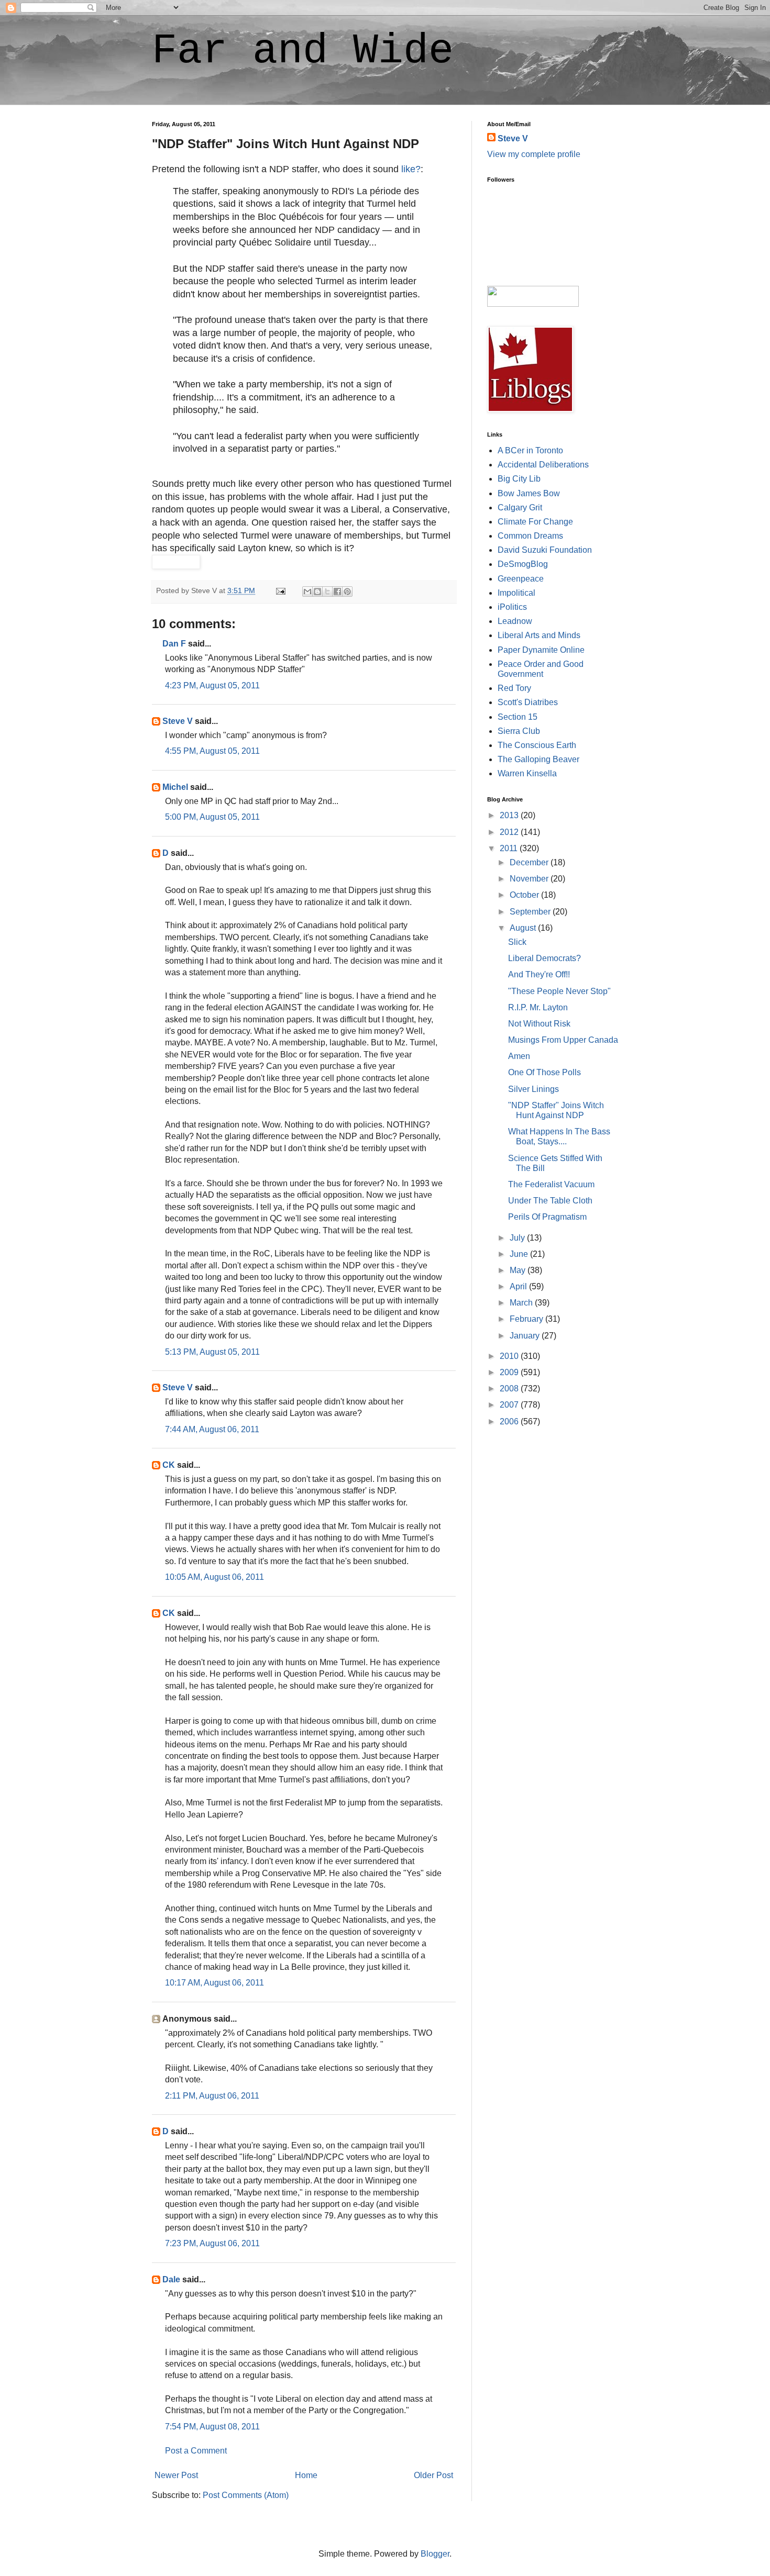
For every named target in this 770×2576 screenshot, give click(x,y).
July (518, 1238)
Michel (175, 787)
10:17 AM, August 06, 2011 (214, 1983)
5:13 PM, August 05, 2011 (212, 1352)
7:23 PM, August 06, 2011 (212, 2243)
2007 (510, 1405)
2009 (510, 1372)
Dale (171, 2279)
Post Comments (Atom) (246, 2495)
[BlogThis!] (317, 592)
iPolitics (512, 607)
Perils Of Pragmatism (547, 1217)
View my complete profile (534, 154)
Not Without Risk (539, 1024)
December (530, 862)
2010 (510, 1356)
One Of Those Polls (544, 1072)
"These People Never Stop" (559, 991)
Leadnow (515, 621)
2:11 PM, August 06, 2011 (212, 2096)
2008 (510, 1389)
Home (306, 2475)
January (526, 1336)
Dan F (174, 644)
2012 (510, 832)
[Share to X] (327, 592)
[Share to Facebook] (337, 592)
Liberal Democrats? (544, 958)
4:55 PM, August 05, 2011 (212, 751)
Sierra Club (519, 731)
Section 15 (518, 717)
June (520, 1254)
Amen (519, 1056)
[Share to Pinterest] (347, 592)
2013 (510, 815)
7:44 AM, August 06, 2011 (212, 1429)
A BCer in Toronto (530, 450)
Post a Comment (196, 2451)
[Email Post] (280, 590)
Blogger (435, 2554)
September (531, 912)
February (527, 1319)
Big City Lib (519, 479)
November (530, 879)
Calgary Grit (520, 508)
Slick (517, 942)
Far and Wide (303, 51)
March (522, 1303)
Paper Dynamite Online (541, 650)
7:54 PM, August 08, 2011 (212, 2427)
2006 (510, 1421)
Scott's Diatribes (528, 702)
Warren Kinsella (527, 773)
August (524, 928)
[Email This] (307, 592)
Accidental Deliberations (543, 465)
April (519, 1286)
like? (411, 169)
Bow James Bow (529, 493)
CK (169, 1465)
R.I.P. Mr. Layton (538, 1007)
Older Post (433, 2475)
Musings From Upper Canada (563, 1040)
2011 (510, 848)
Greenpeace (521, 579)
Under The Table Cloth (550, 1201)
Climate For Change (535, 522)
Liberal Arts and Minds (539, 635)
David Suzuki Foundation (545, 550)
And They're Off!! (539, 974)
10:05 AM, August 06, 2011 (214, 1577)
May (519, 1270)
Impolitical (516, 593)
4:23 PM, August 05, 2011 (212, 685)
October (525, 895)
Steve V (178, 721)
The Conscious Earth (537, 745)
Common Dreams (530, 536)
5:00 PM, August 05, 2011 (212, 817)
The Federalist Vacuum (551, 1184)
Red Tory (514, 688)
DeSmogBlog (523, 564)
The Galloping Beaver (538, 759)
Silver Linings (533, 1089)
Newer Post (176, 2475)
